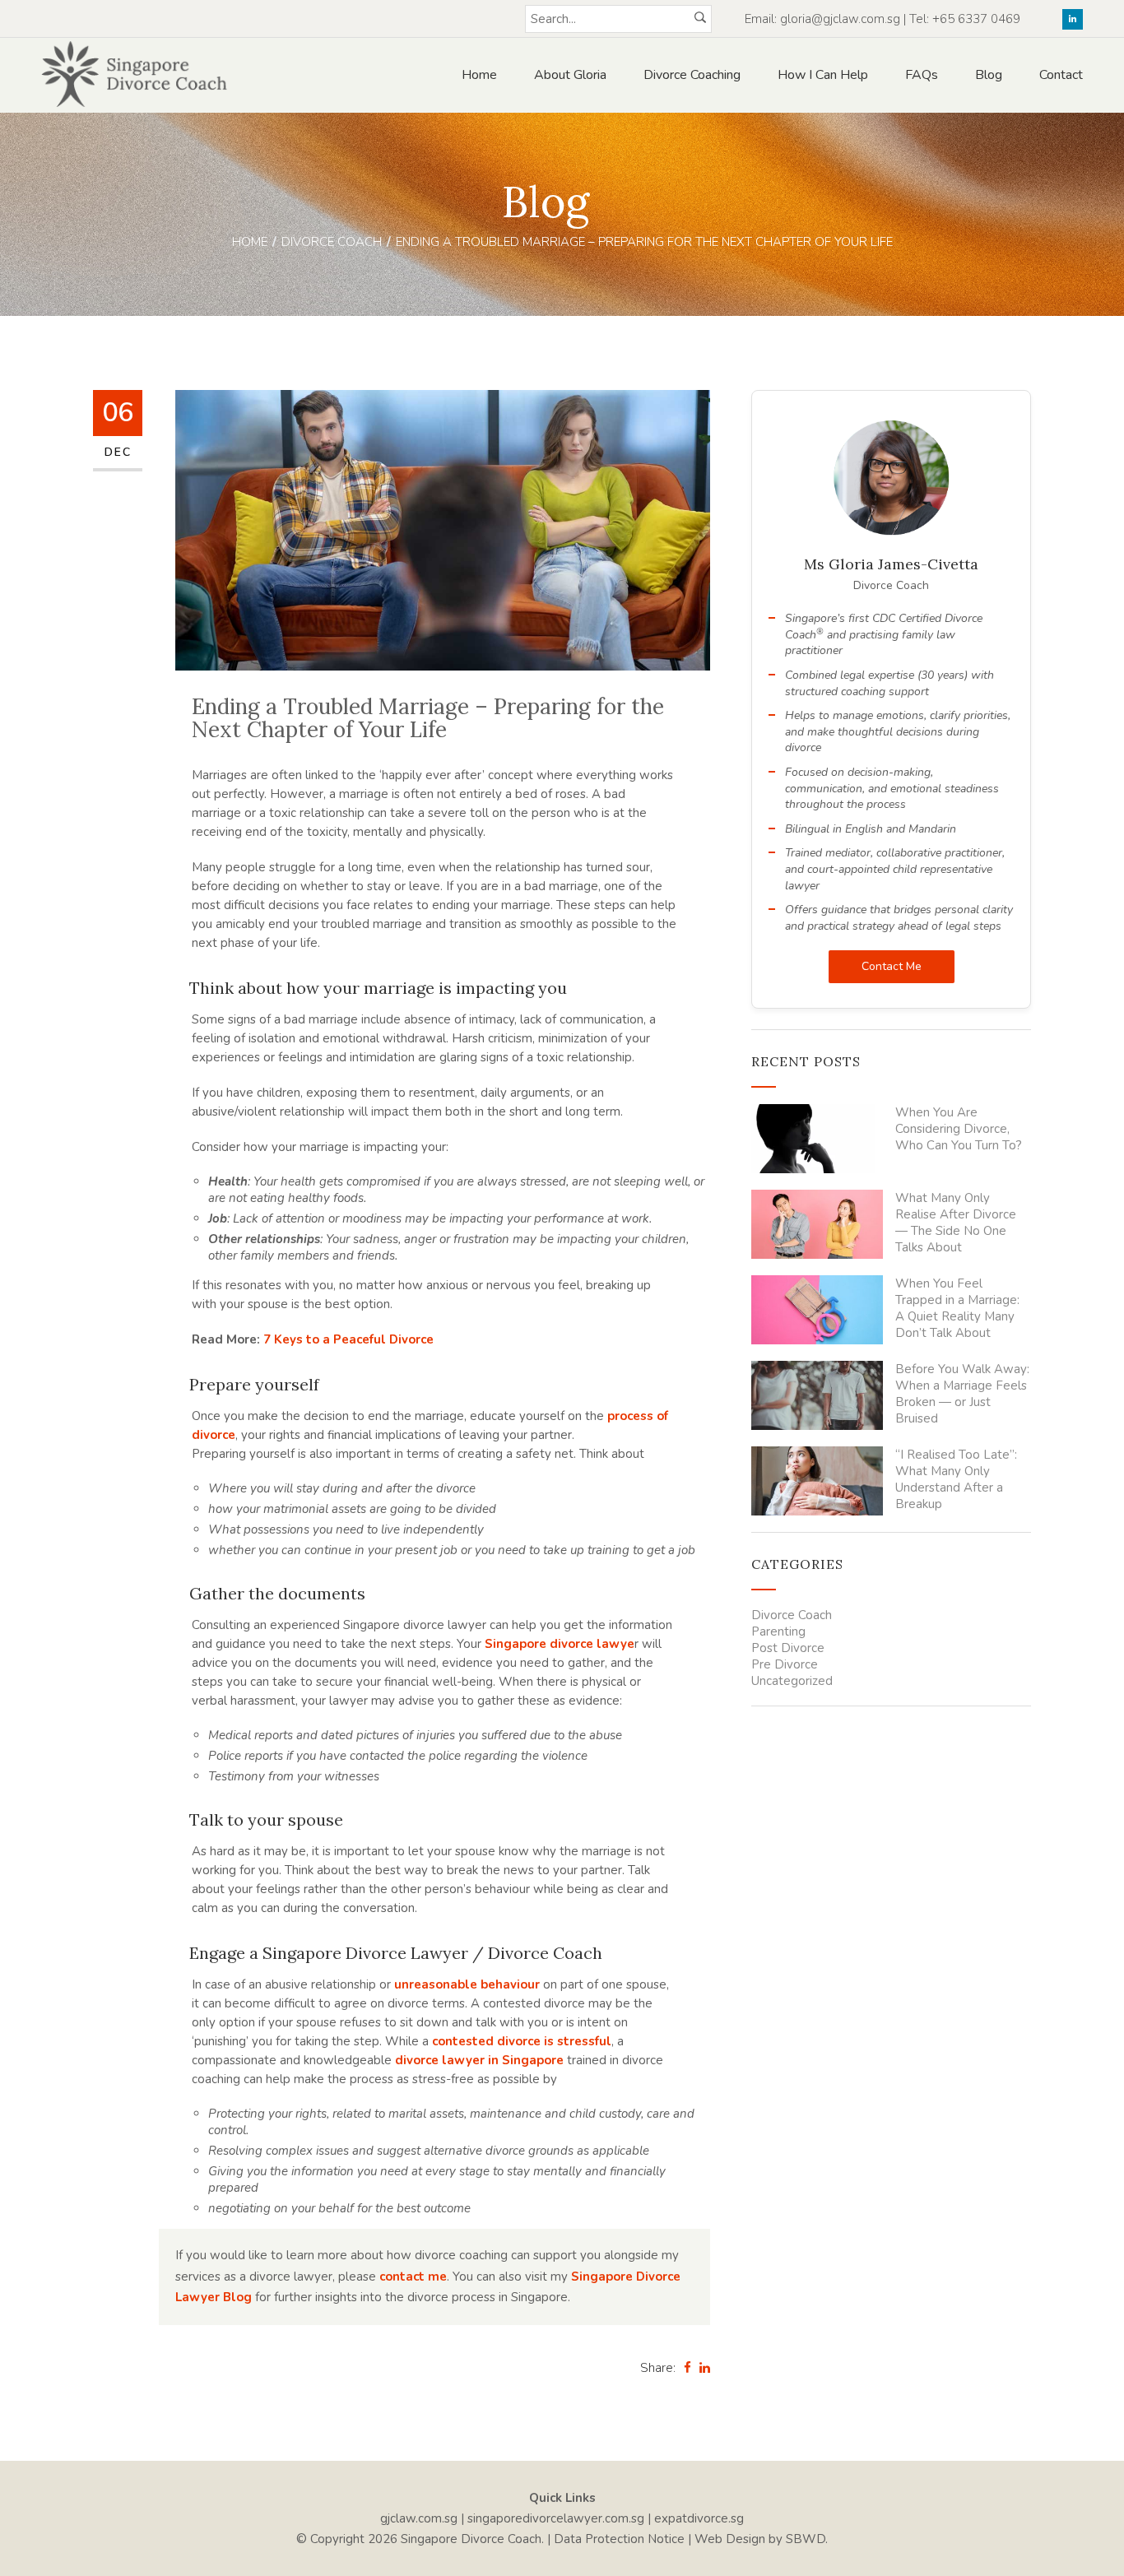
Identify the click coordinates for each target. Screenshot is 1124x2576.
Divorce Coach (332, 242)
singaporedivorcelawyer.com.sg (556, 2518)
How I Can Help (823, 75)
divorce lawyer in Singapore (479, 2060)
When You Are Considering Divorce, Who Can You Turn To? (959, 1129)
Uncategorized (792, 1681)
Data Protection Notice (619, 2539)
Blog (989, 75)
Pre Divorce (785, 1664)
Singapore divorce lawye (560, 1644)
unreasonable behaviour (467, 1984)
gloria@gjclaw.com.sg (840, 19)
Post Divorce (788, 1648)
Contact (1061, 75)
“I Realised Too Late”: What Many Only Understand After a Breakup (956, 1479)
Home (479, 75)
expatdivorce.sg (699, 2518)
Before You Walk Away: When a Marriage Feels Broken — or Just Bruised (962, 1394)
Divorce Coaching (692, 75)
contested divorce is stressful (522, 2041)
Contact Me (892, 966)
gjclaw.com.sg (419, 2518)
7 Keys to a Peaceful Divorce (348, 1339)
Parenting (778, 1631)
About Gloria (570, 75)
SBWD (806, 2539)
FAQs (922, 75)
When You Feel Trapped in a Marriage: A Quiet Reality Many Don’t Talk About (957, 1308)
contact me (413, 2277)
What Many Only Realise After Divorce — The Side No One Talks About (956, 1223)
